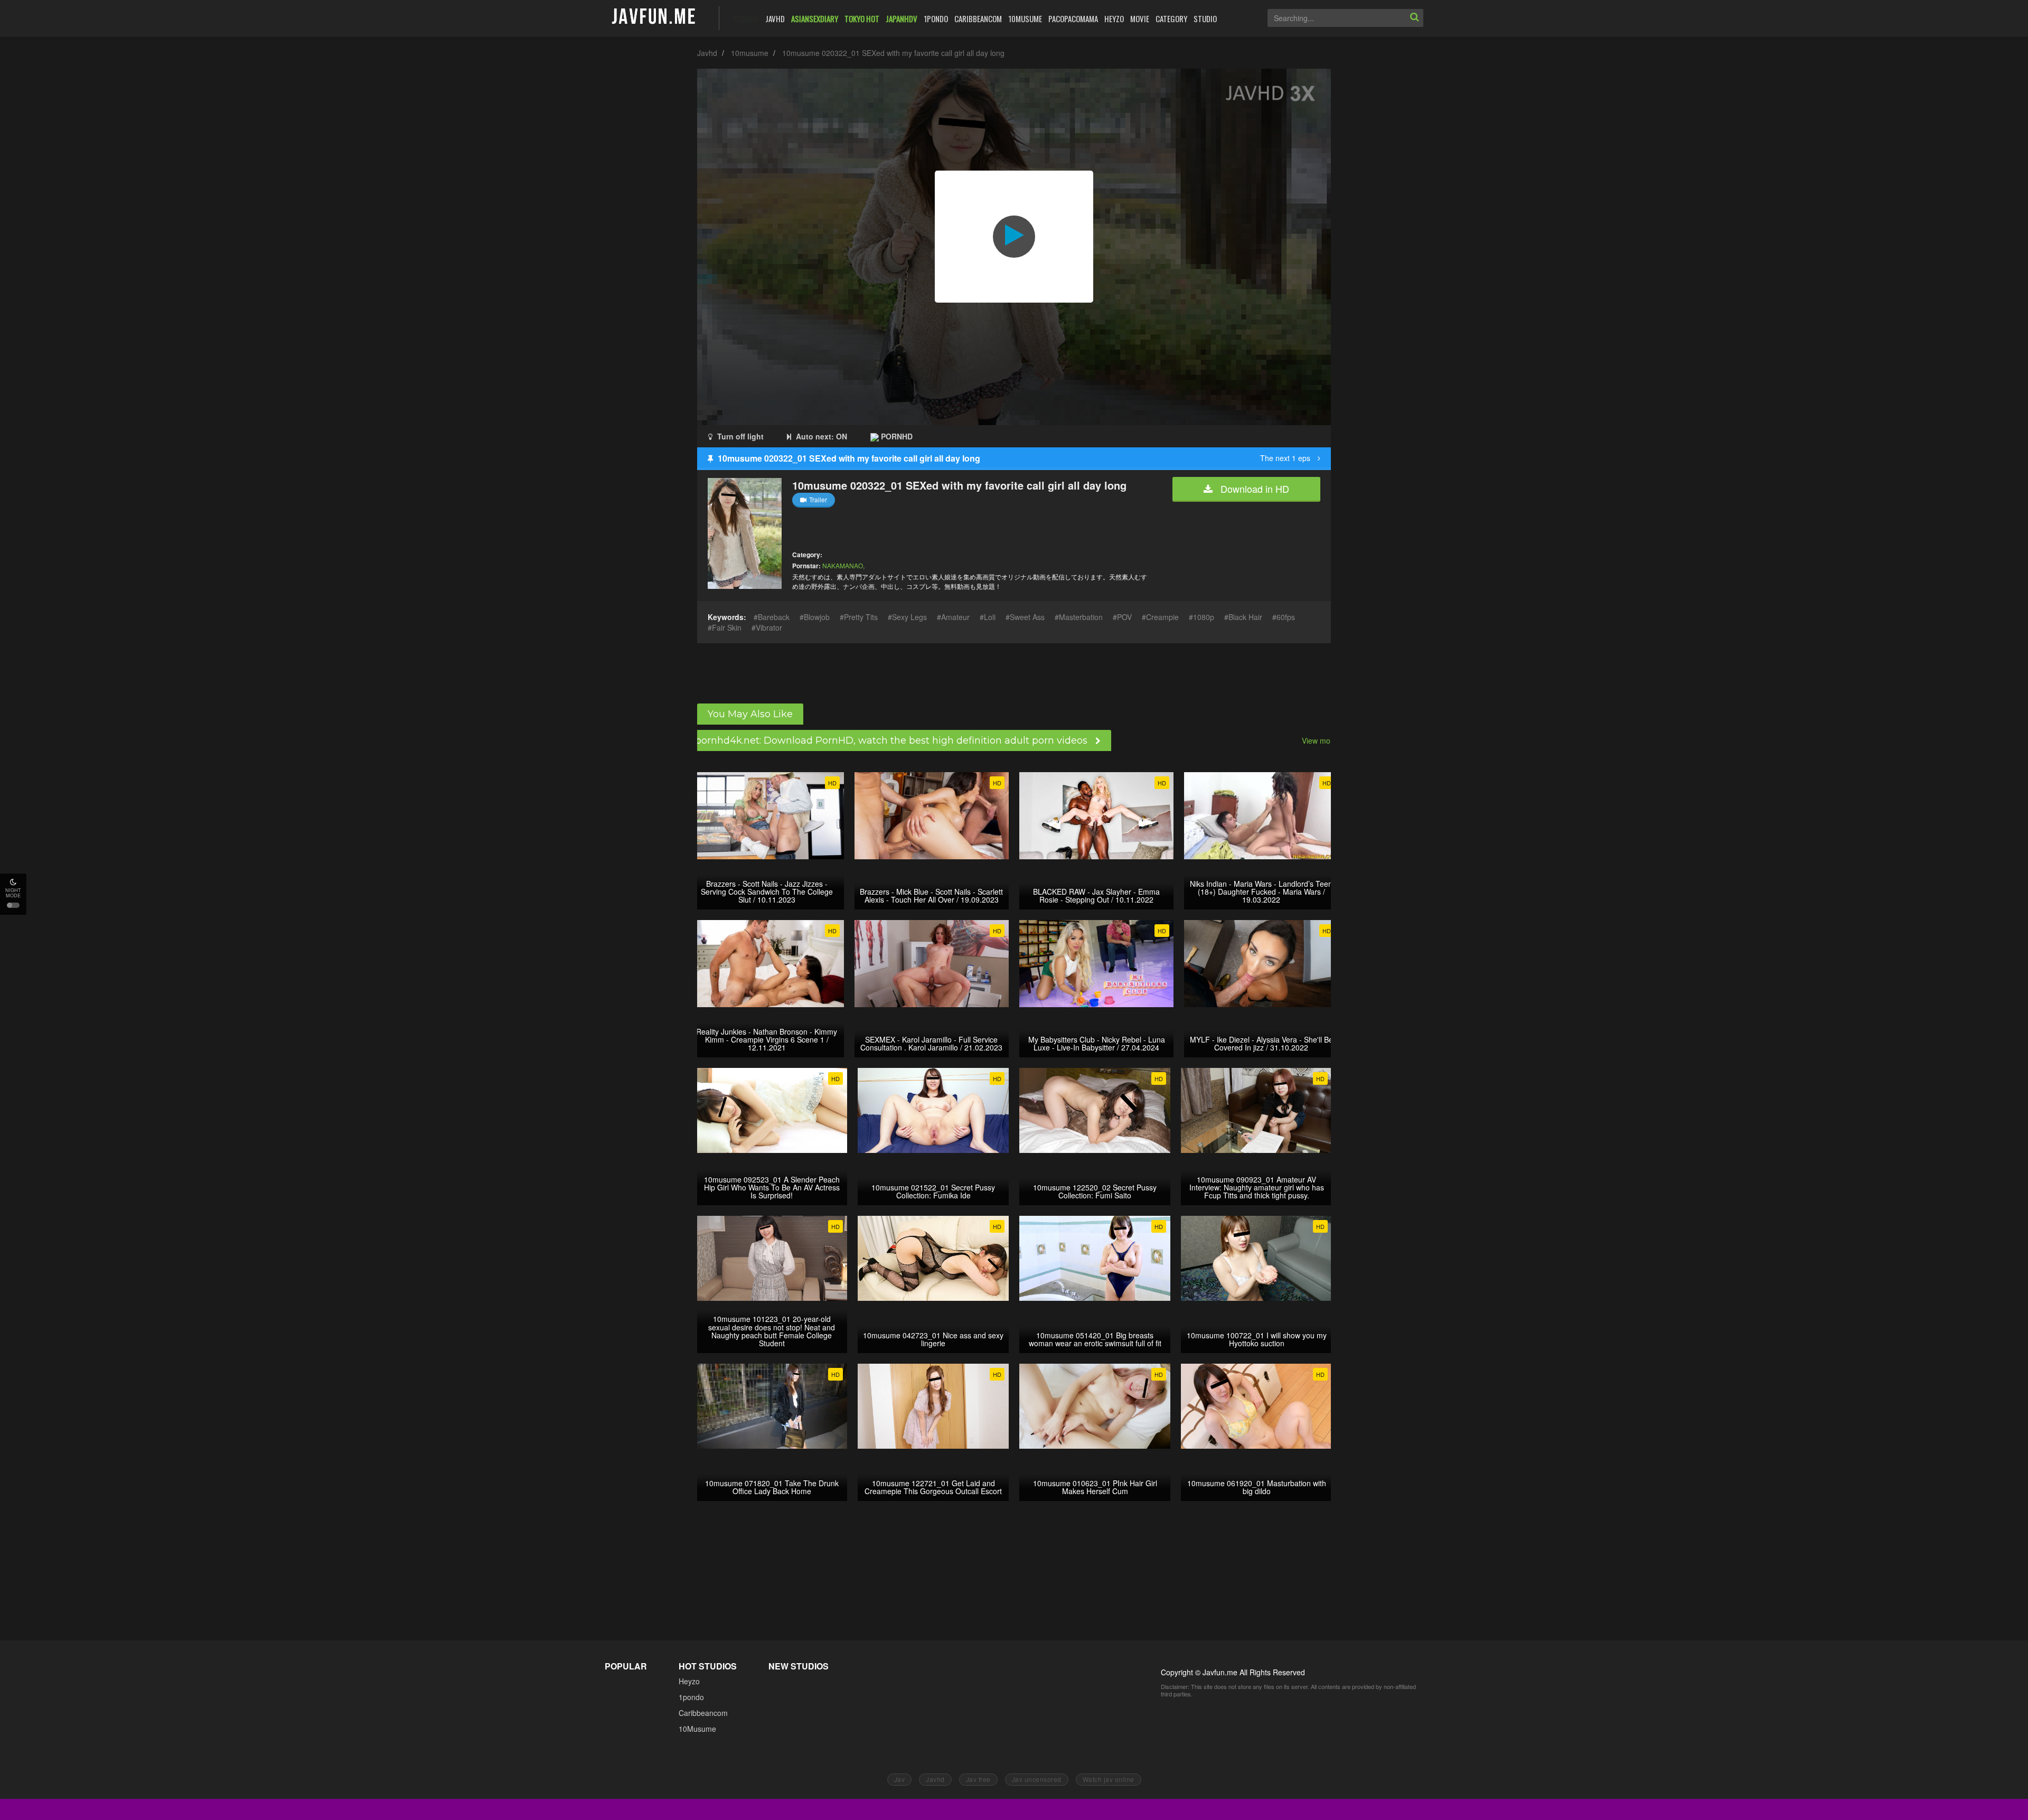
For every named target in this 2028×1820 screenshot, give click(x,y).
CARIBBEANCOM (978, 18)
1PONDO (936, 18)
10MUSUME (1025, 18)
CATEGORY (1171, 18)
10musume (750, 53)
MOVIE (1140, 18)
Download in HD (1254, 489)
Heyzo (689, 1681)
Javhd (707, 53)
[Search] (1414, 18)
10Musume (697, 1729)
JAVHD (775, 18)
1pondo (691, 1697)
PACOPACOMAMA (1073, 18)
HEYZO (1114, 18)
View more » (1323, 740)
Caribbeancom (703, 1713)
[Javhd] (654, 17)
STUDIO (1205, 18)
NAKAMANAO (843, 565)
